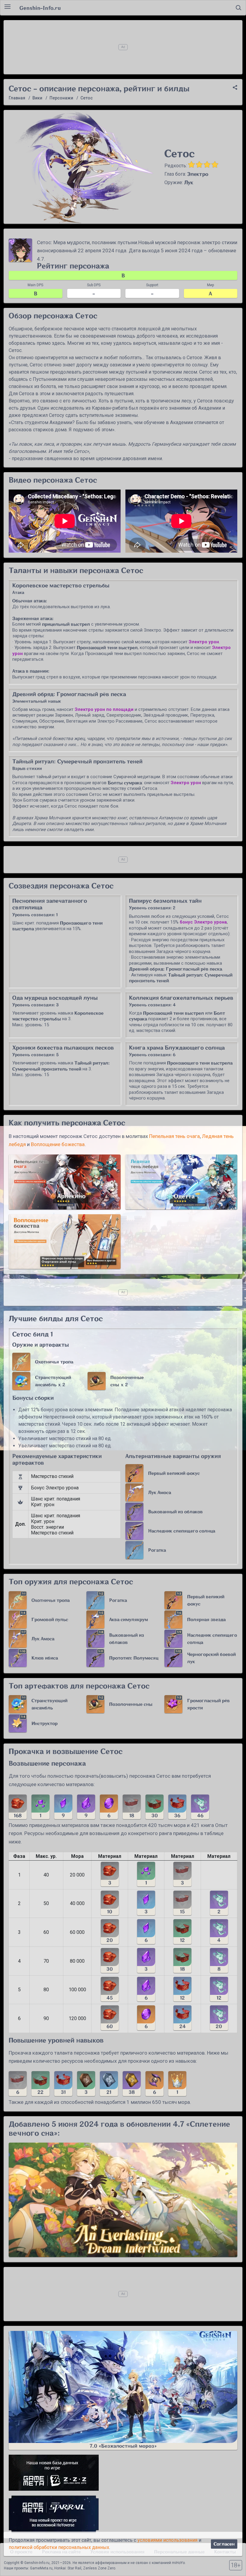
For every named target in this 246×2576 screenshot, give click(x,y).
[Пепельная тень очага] (65, 1182)
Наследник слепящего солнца (182, 1531)
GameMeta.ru (41, 2568)
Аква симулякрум (129, 1620)
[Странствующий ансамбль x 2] (21, 1381)
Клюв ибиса (45, 1658)
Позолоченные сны (131, 1704)
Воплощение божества (58, 1144)
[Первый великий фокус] (134, 1473)
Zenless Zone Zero (99, 2568)
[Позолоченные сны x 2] (97, 1381)
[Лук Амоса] (134, 1492)
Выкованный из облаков (175, 1512)
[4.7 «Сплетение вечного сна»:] (123, 2200)
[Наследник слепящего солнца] (134, 1531)
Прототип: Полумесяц (134, 1658)
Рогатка (157, 1550)
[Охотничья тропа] (21, 1362)
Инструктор (45, 1723)
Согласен (224, 2544)
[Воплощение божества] (65, 1242)
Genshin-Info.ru (40, 8)
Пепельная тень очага (174, 1136)
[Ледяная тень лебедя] (181, 1182)
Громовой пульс (50, 1620)
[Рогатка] (134, 1550)
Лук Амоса (160, 1493)
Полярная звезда (206, 1620)
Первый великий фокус (174, 1473)
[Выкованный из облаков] (134, 1512)
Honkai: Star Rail (68, 2568)
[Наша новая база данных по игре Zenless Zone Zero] (123, 2473)
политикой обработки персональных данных (59, 2547)
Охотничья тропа (54, 1362)
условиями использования (167, 2540)
